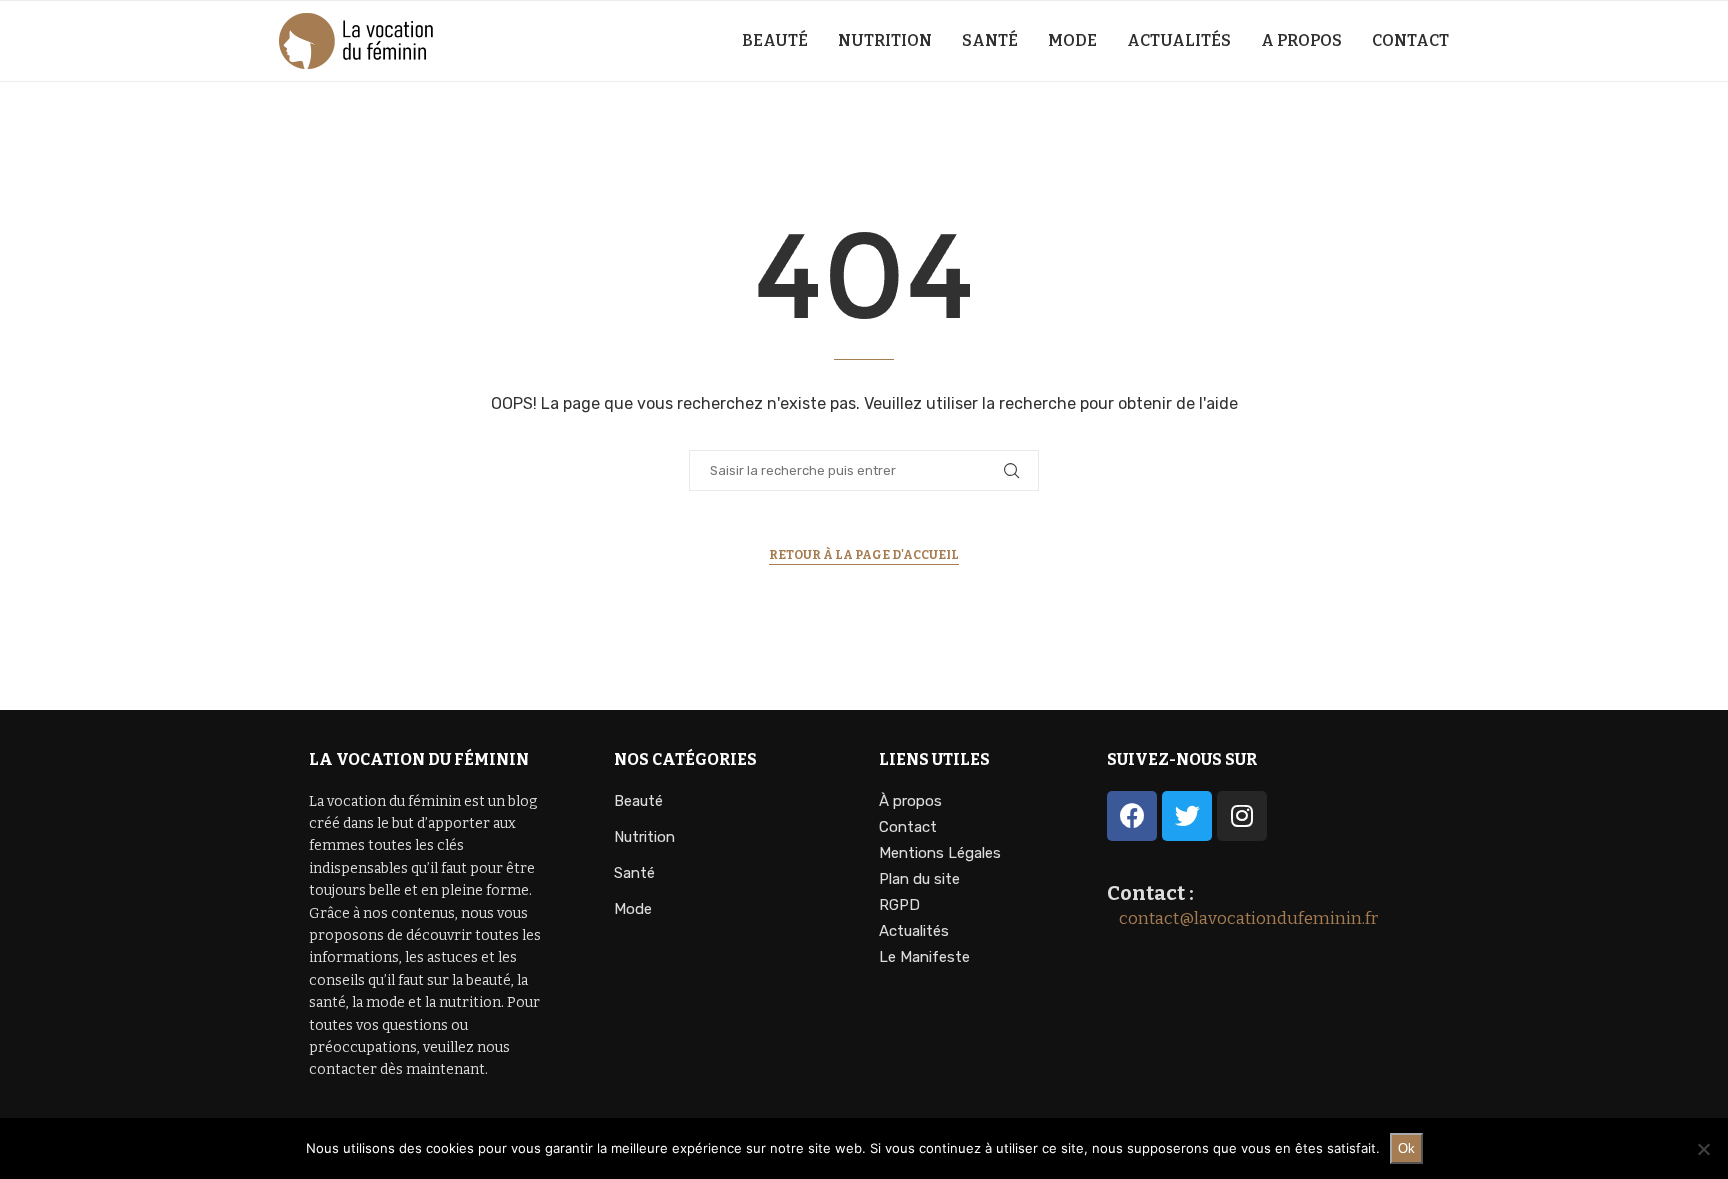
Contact (1410, 40)
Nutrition (885, 40)
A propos (1301, 40)
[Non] (1703, 1149)
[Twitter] (1187, 816)
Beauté (775, 40)
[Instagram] (1242, 816)
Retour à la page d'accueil (864, 555)
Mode (1072, 40)
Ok (1406, 1148)
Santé (990, 40)
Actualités (1179, 40)
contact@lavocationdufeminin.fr (1242, 918)
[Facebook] (1132, 816)
